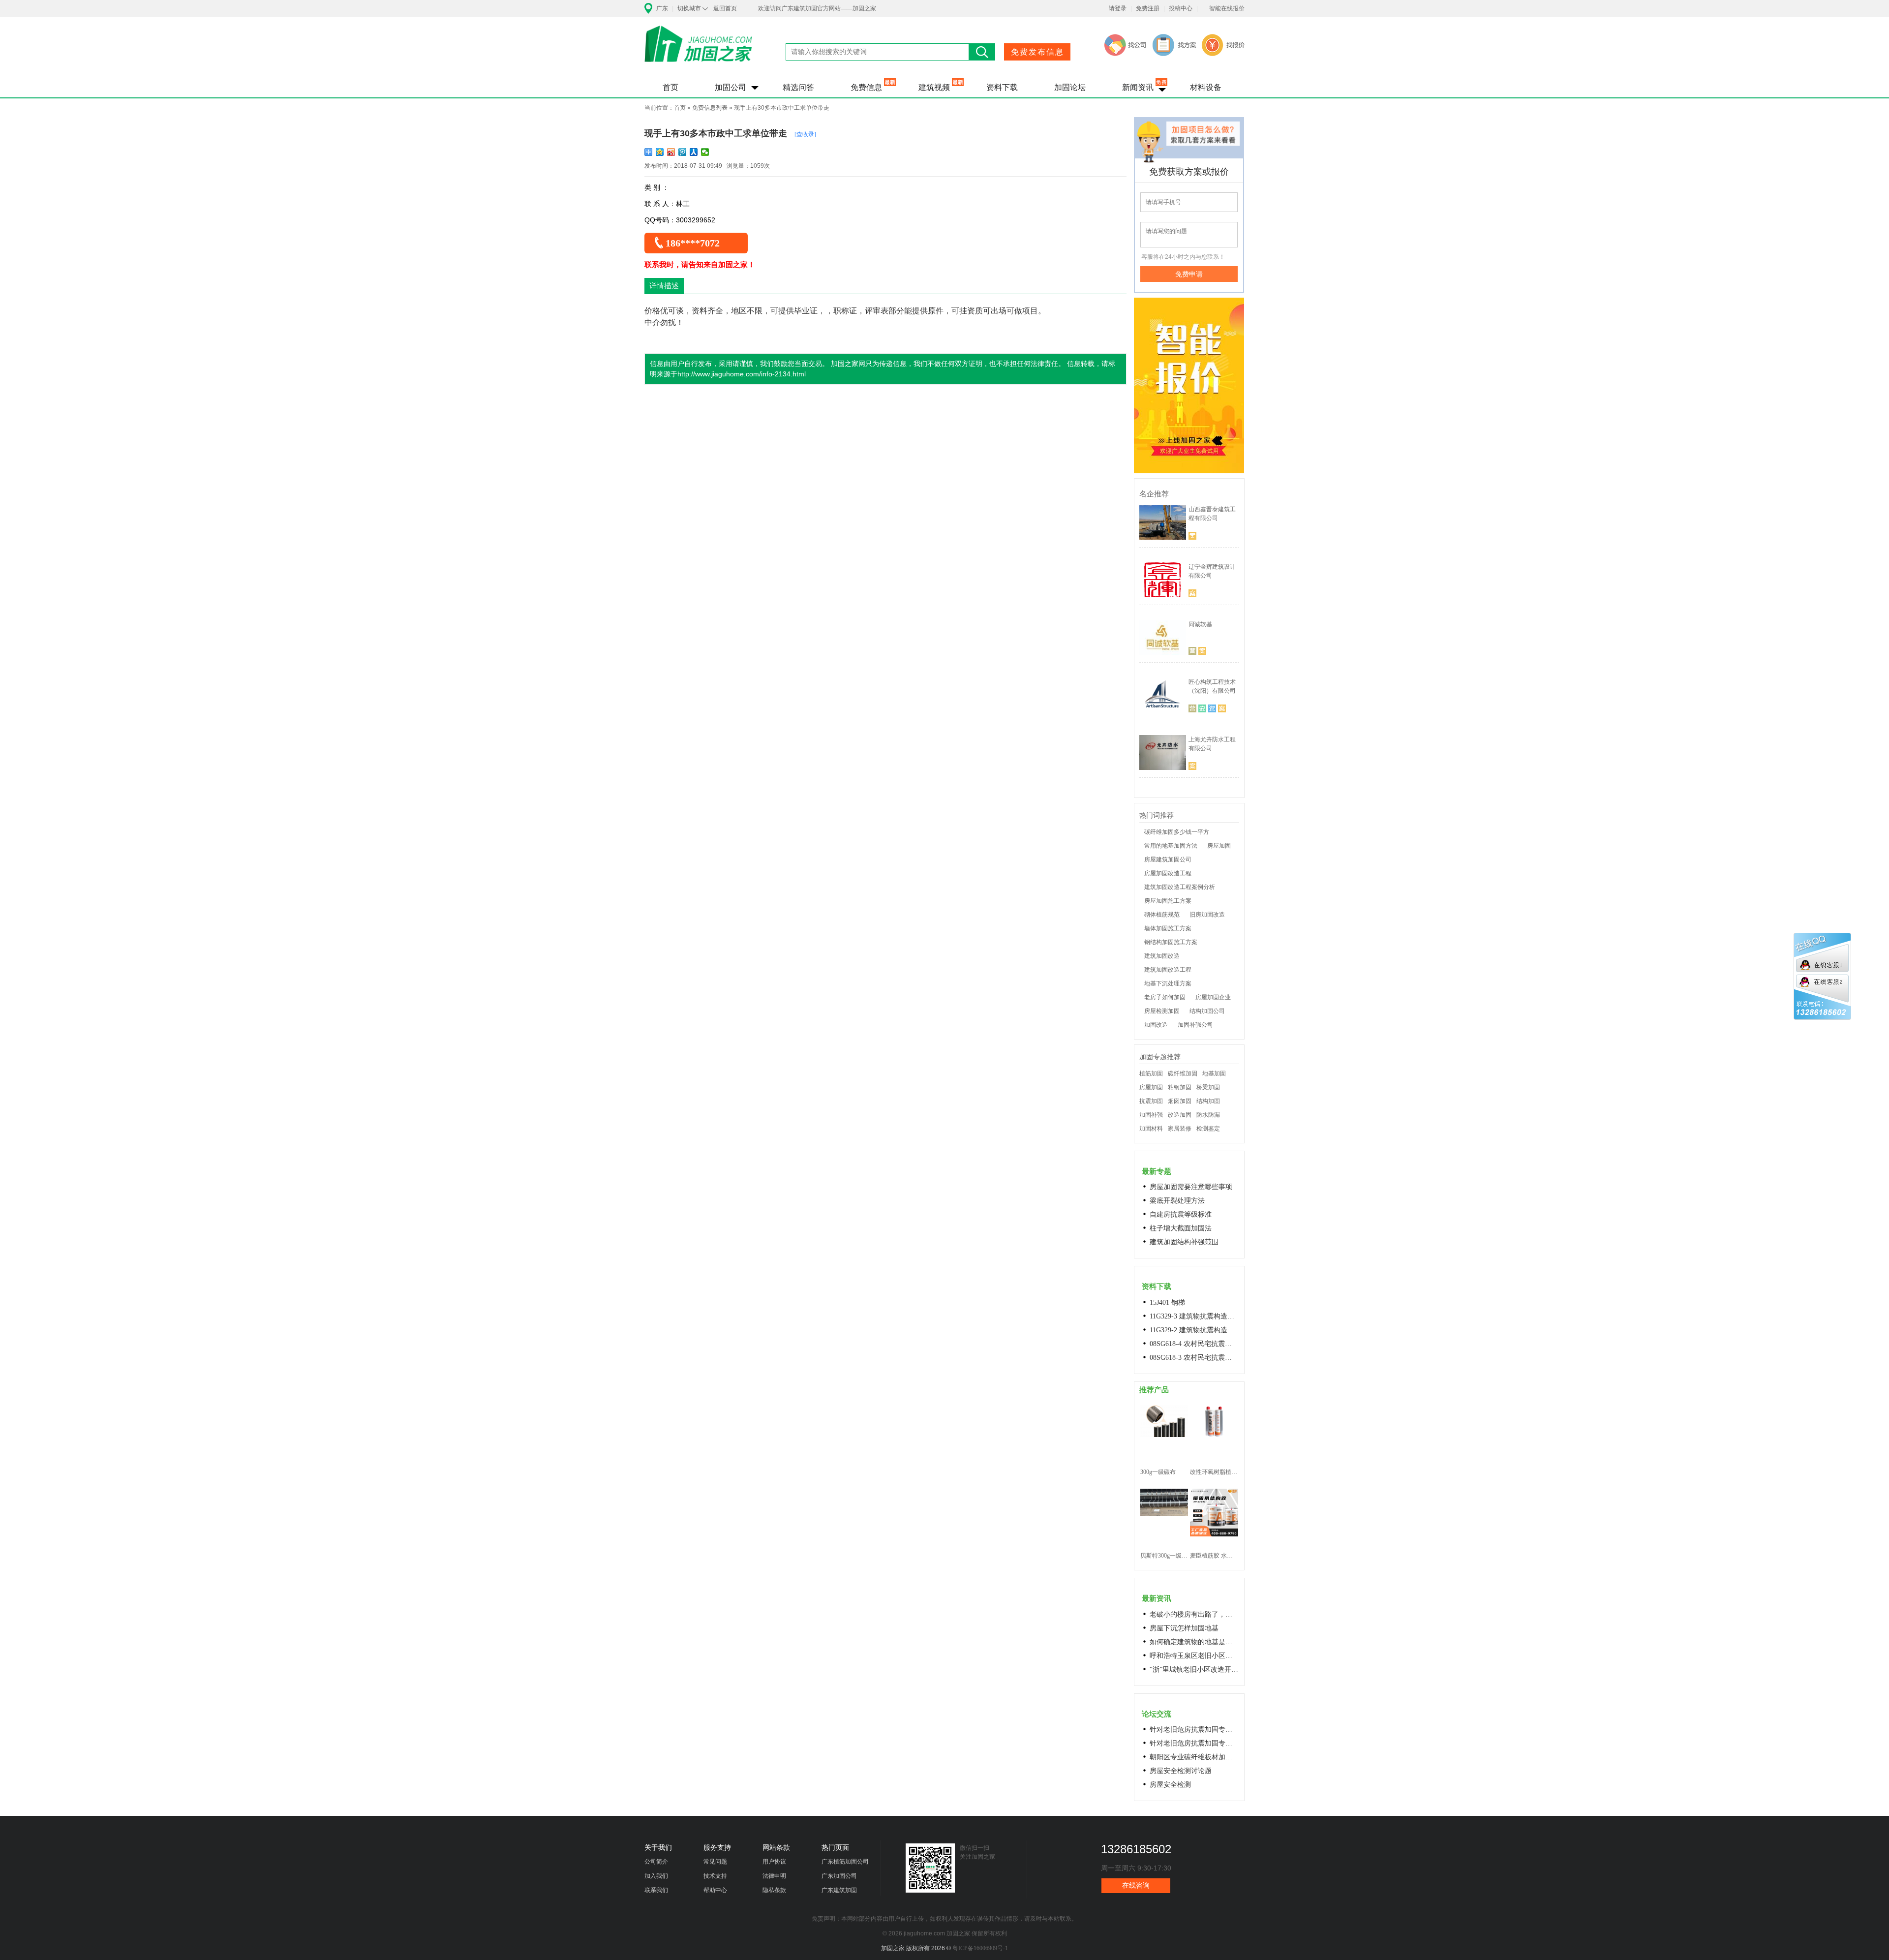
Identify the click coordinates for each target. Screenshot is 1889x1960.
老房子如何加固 (1165, 997)
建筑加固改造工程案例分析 (1180, 887)
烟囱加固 (1180, 1101)
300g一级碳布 (1158, 1472)
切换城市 (689, 8)
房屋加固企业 (1213, 997)
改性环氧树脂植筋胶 (1214, 1472)
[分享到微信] (705, 152)
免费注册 (1148, 8)
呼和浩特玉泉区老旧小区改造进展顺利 (1194, 1656)
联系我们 (656, 1890)
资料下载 (1002, 87)
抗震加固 (1151, 1101)
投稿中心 (1181, 8)
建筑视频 (934, 87)
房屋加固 (1219, 846)
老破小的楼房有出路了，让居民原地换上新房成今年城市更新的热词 (1194, 1614)
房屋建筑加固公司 (1168, 859)
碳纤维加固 (1183, 1073)
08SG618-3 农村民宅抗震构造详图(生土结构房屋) (1194, 1358)
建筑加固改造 (1162, 956)
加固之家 (699, 50)
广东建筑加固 (839, 1890)
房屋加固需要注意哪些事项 (1191, 1187)
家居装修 (1180, 1129)
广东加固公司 (839, 1876)
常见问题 (715, 1862)
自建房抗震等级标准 (1181, 1214)
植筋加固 (1151, 1073)
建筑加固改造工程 (1168, 970)
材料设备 (1206, 87)
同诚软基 (1200, 624)
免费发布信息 (1037, 52)
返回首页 (725, 8)
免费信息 (866, 87)
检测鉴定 (1208, 1129)
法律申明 (774, 1876)
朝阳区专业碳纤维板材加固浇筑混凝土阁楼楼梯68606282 (1194, 1757)
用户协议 (774, 1862)
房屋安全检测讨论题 (1181, 1771)
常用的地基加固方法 (1171, 846)
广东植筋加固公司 (845, 1862)
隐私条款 (774, 1890)
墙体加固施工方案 (1168, 928)
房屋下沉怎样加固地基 (1184, 1628)
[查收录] (805, 134)
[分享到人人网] (694, 152)
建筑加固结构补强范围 (1184, 1242)
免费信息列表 (710, 108)
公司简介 (656, 1862)
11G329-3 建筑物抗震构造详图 (1194, 1316)
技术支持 (715, 1876)
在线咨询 (1136, 1885)
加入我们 (656, 1876)
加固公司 (731, 87)
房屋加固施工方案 (1168, 901)
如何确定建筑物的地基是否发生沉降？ (1194, 1642)
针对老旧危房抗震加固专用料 (1194, 1743)
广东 (662, 8)
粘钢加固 (1180, 1087)
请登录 (1118, 8)
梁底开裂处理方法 (1177, 1201)
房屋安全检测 (1170, 1785)
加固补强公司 (1195, 1025)
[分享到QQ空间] (660, 152)
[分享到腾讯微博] (683, 152)
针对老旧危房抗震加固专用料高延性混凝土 (1194, 1730)
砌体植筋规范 (1162, 915)
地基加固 (1214, 1073)
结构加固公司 (1207, 1011)
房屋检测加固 (1162, 1011)
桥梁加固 (1208, 1087)
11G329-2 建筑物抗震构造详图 (1194, 1330)
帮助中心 (715, 1890)
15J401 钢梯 (1167, 1302)
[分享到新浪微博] (671, 152)
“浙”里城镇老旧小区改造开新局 (1194, 1669)
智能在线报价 (1227, 8)
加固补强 (1151, 1115)
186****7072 (693, 243)
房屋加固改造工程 (1168, 873)
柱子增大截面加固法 (1181, 1228)
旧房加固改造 (1207, 915)
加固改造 (1156, 1025)
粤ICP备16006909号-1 (980, 1948)
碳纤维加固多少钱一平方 (1177, 832)
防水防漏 (1208, 1115)
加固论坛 (1070, 87)
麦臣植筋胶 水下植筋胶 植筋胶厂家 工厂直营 (1214, 1556)
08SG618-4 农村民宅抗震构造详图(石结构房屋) (1194, 1344)
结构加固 (1208, 1101)
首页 (670, 87)
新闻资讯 (1138, 87)
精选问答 (798, 87)
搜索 (982, 52)
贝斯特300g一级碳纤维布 (1164, 1556)
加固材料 (1151, 1129)
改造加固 (1180, 1115)
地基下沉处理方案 (1168, 983)
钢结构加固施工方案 (1171, 942)
